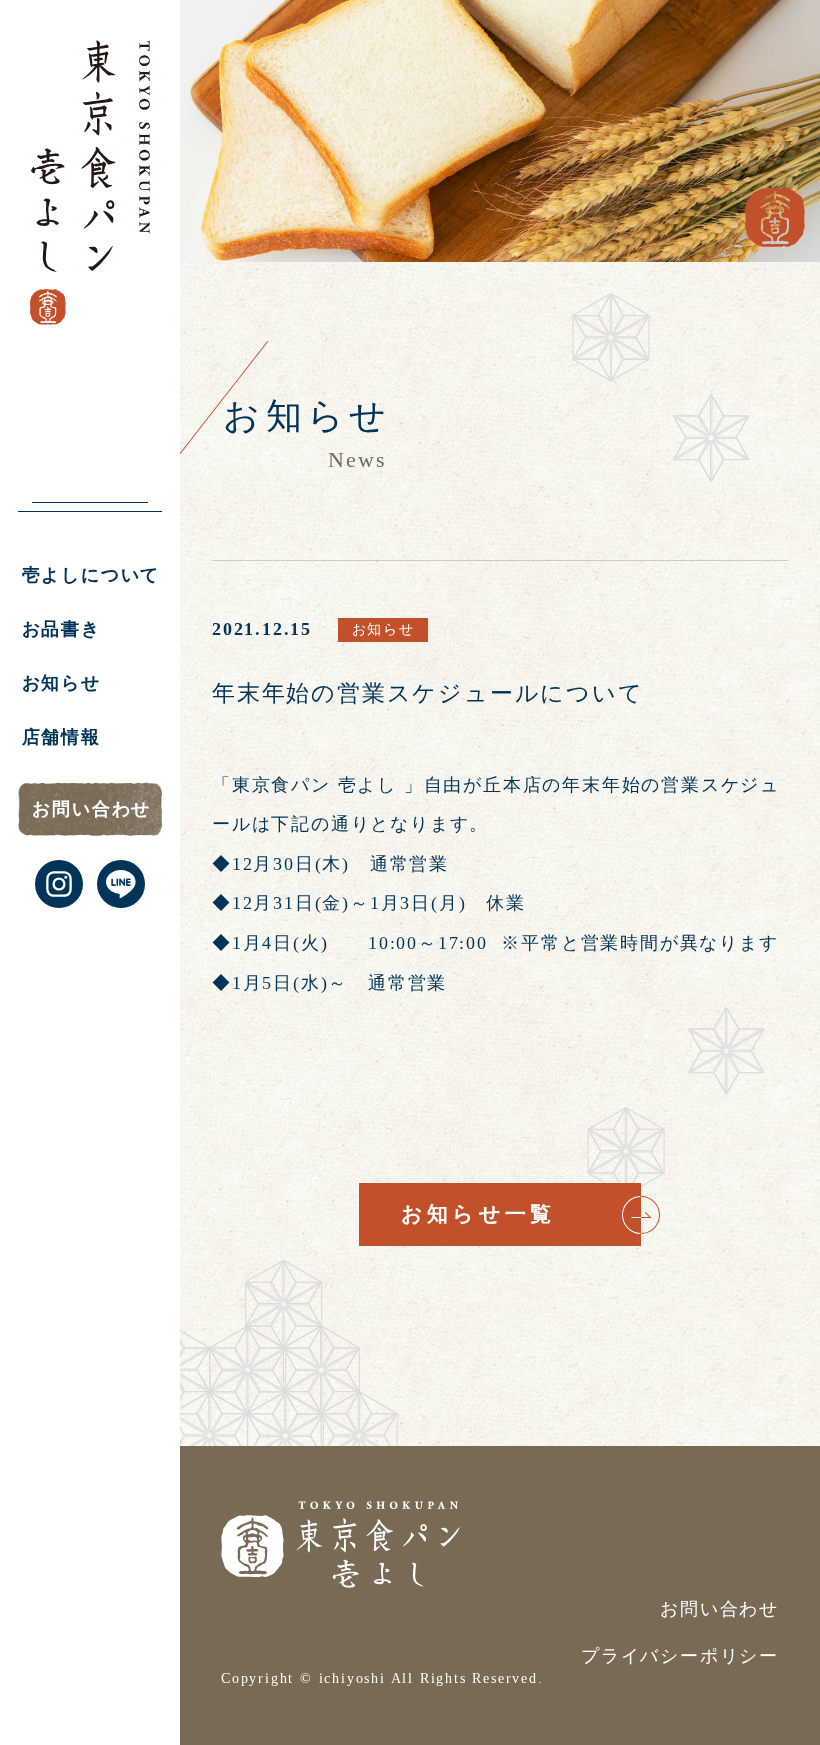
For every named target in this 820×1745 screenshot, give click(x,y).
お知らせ (61, 683)
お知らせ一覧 (478, 1214)
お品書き (61, 629)
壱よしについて (91, 575)
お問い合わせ (91, 809)
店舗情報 (61, 737)
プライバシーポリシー (680, 1656)
